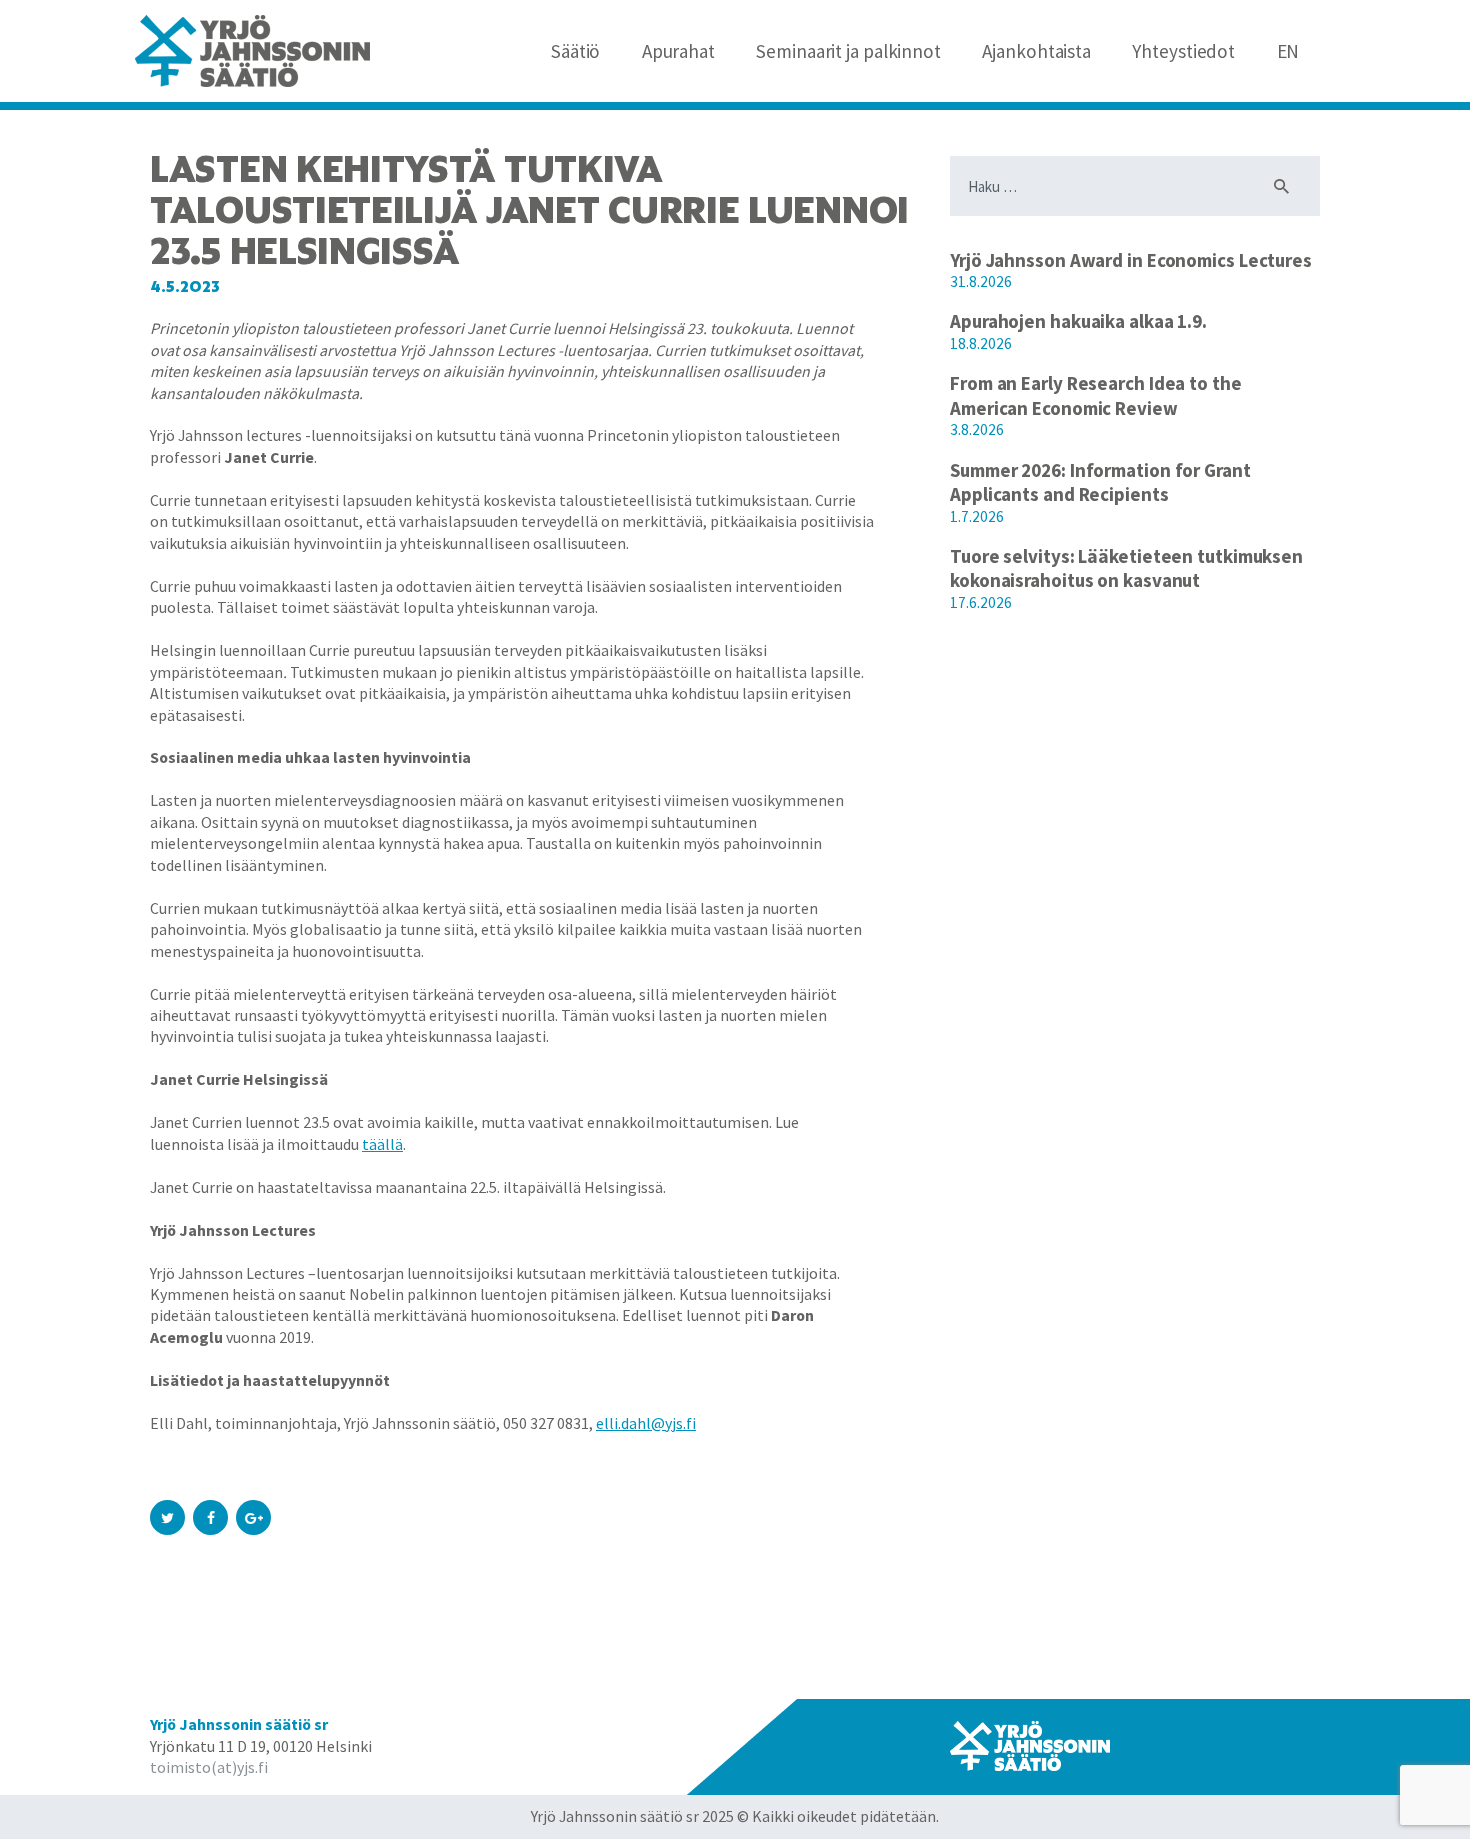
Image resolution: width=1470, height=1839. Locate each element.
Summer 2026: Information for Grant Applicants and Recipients (1100, 482)
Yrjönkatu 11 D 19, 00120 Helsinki (261, 1746)
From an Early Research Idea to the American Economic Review (1096, 395)
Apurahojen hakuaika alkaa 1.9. (1078, 321)
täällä (382, 1144)
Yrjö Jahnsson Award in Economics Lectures (1131, 260)
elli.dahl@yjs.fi (646, 1423)
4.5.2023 (185, 287)
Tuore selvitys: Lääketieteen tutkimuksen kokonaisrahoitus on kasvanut (1126, 568)
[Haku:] (1135, 186)
